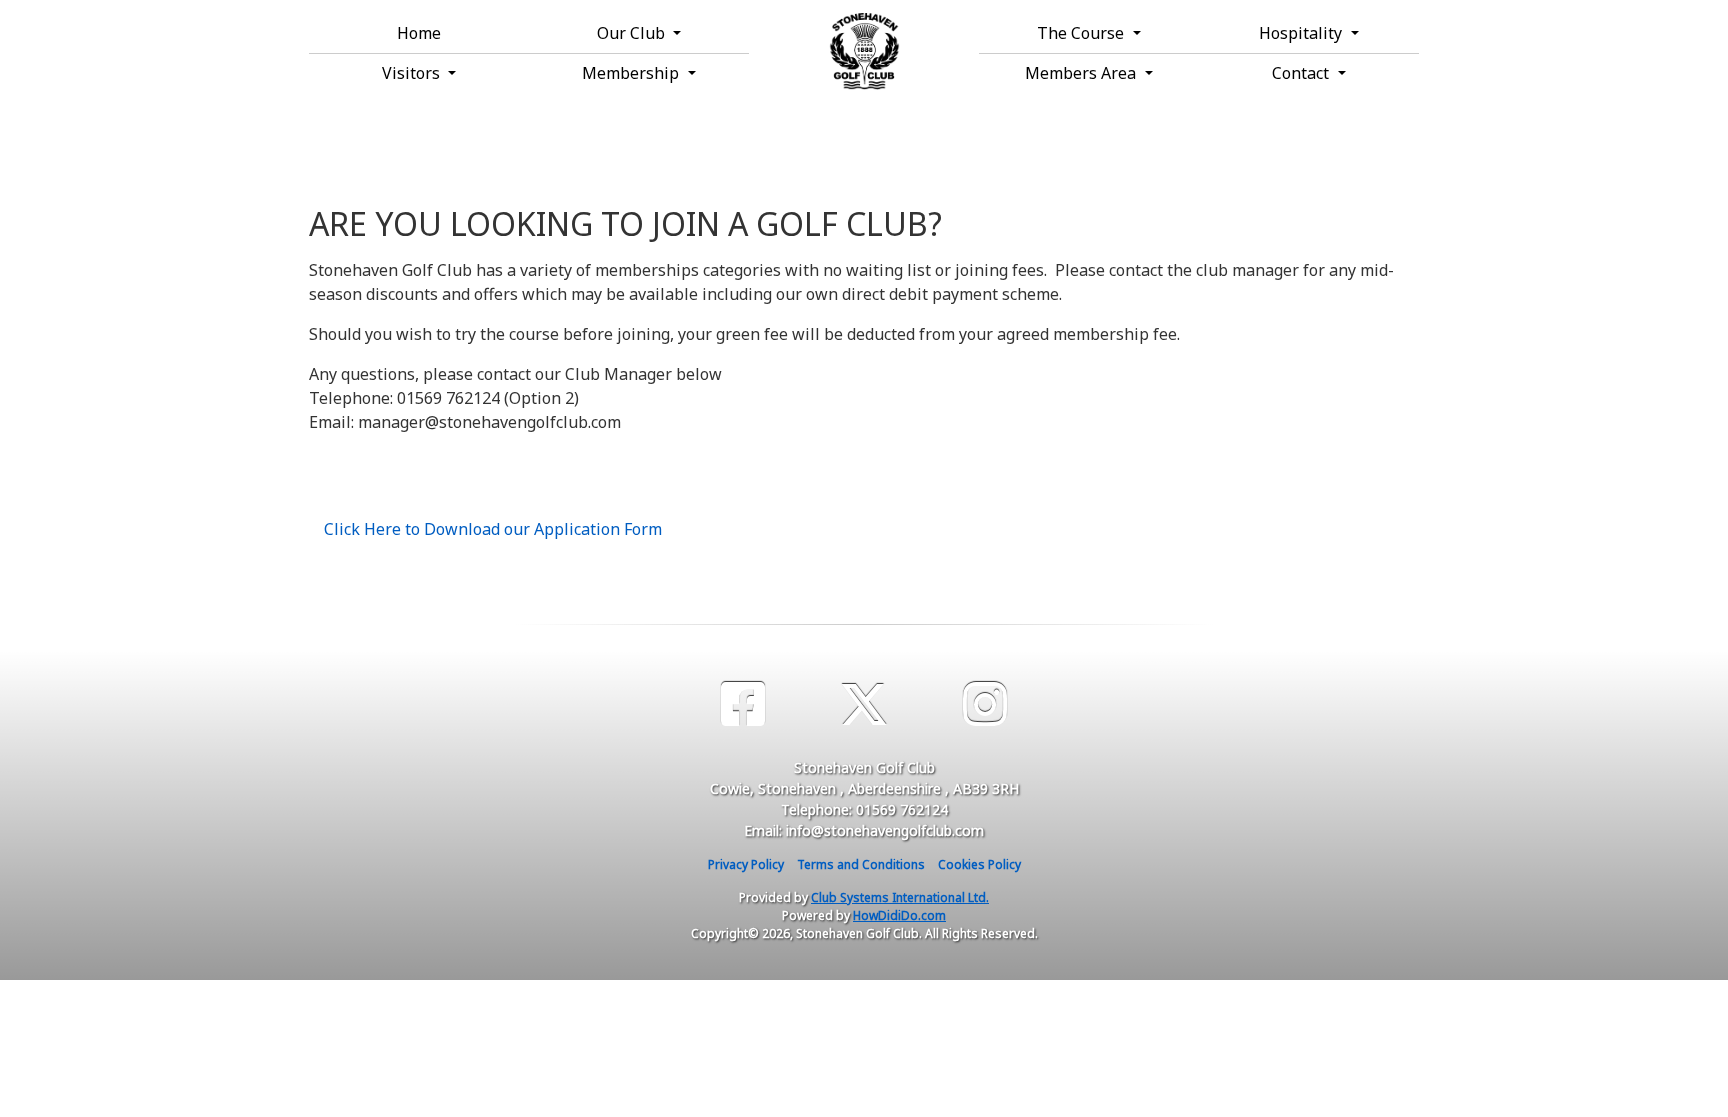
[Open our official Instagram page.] (985, 704)
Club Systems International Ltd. (900, 897)
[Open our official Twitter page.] (864, 704)
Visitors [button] (413, 73)
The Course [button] (1082, 33)
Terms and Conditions (861, 864)
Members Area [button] (1082, 73)
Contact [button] (1302, 73)
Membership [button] (632, 73)
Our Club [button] (633, 33)
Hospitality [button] (1302, 33)
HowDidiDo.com (899, 915)
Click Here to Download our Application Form (493, 529)
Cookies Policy (979, 864)
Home (419, 33)
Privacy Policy (746, 864)
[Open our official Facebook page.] (743, 704)
